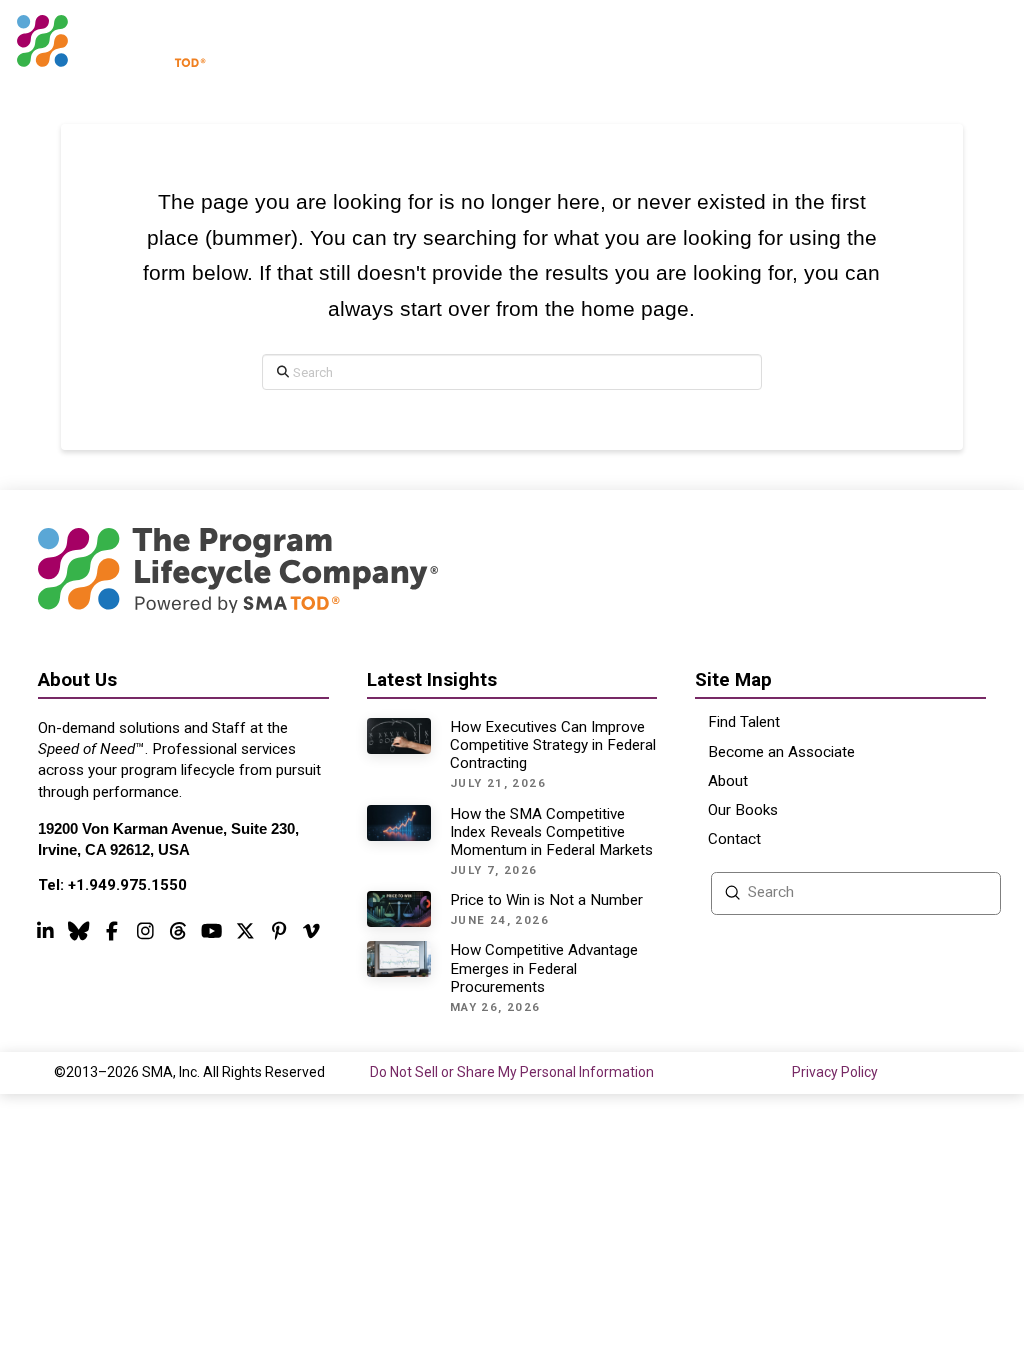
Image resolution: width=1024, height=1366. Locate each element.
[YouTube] (212, 930)
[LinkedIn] (45, 930)
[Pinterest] (279, 930)
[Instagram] (145, 930)
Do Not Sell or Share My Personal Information (512, 1072)
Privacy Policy (835, 1072)
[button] (982, 42)
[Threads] (79, 930)
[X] (245, 930)
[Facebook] (112, 930)
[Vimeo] (312, 930)
